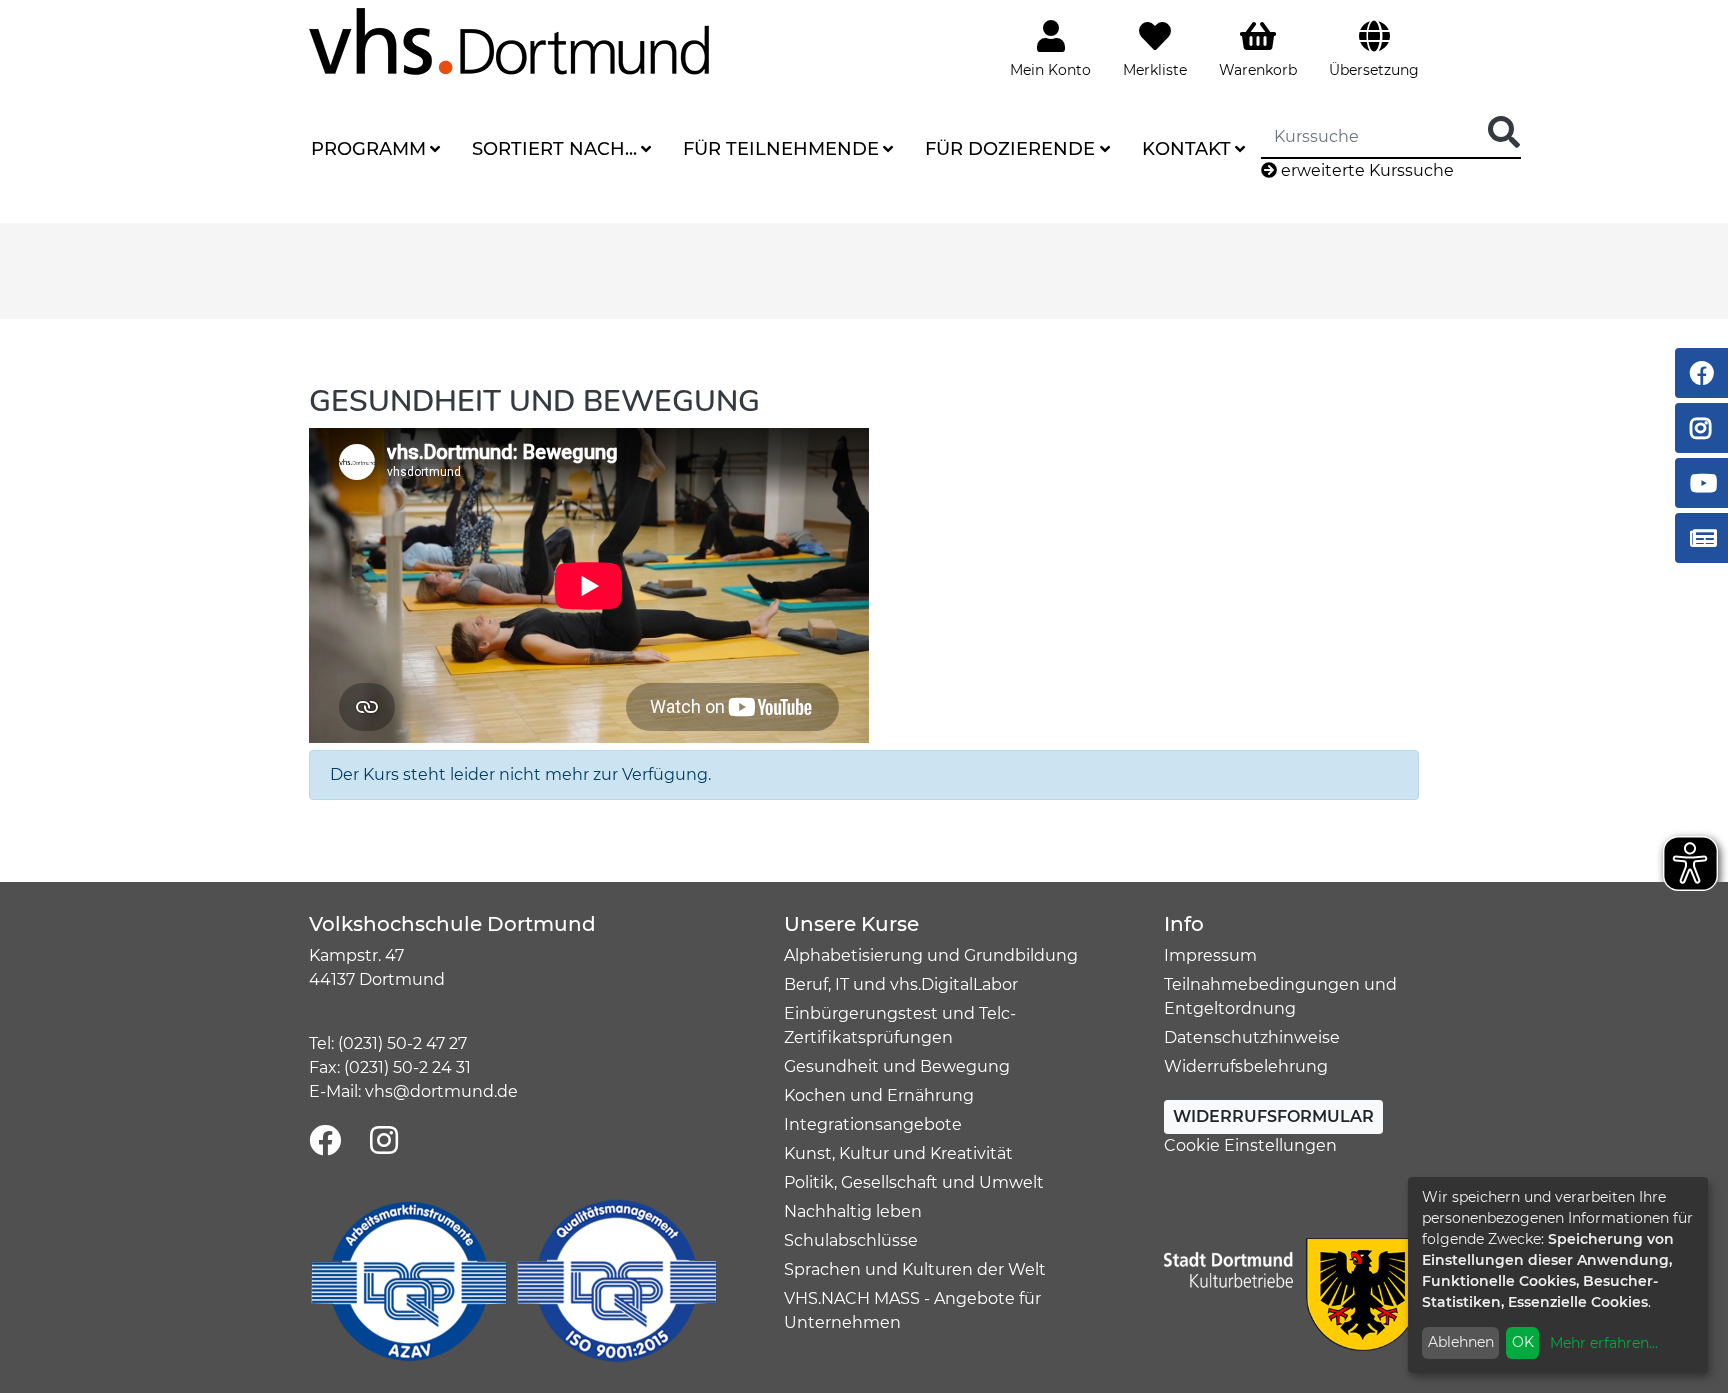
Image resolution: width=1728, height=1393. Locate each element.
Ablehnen (1461, 1342)
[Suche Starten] (1504, 133)
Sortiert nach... (554, 149)
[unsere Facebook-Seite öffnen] (325, 1141)
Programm (368, 149)
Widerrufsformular (1273, 1116)
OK (1523, 1342)
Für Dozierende (1010, 149)
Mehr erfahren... (1604, 1343)
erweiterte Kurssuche (1365, 170)
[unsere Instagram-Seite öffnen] (384, 1141)
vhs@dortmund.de (441, 1091)
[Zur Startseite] (509, 40)
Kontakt (1186, 149)
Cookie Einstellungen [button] (1250, 1145)
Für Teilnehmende (781, 149)
